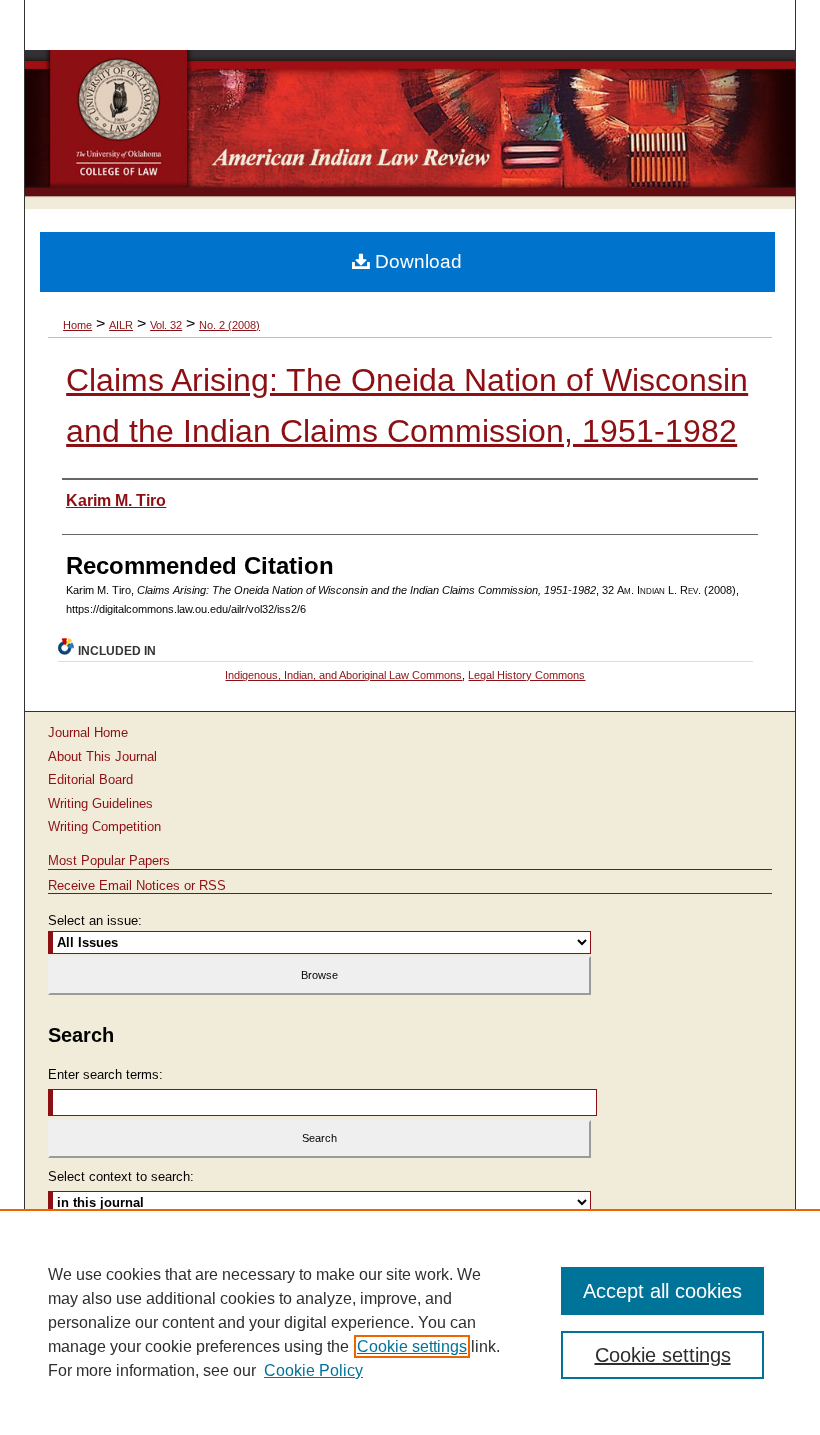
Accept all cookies (662, 1291)
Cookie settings (412, 1346)
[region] (410, 1322)
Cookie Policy (313, 1370)
